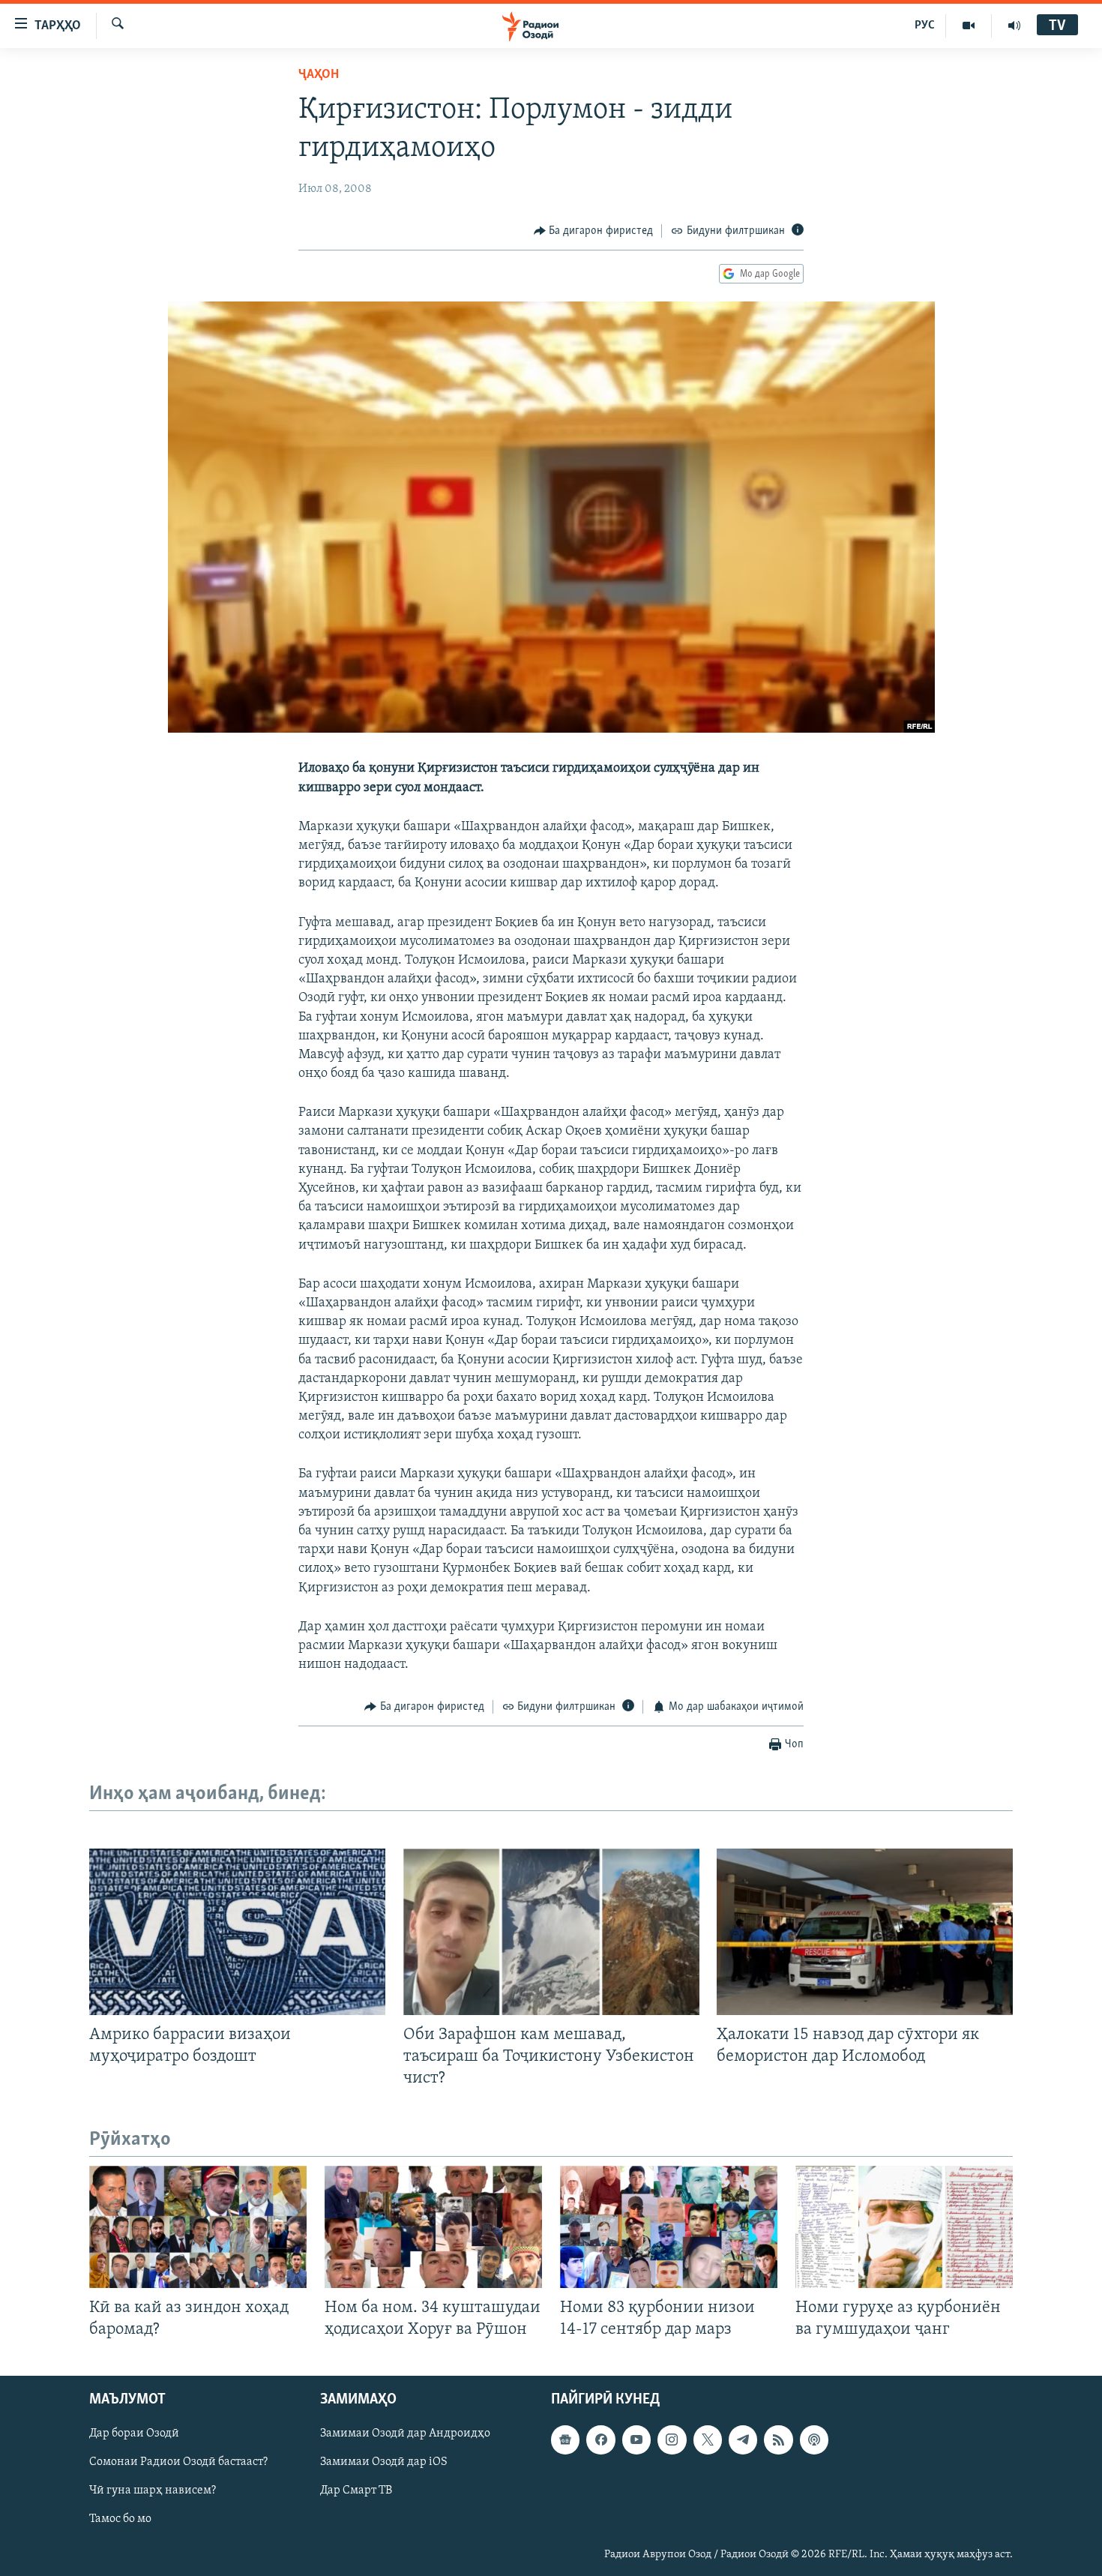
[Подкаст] (814, 2440)
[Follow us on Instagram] (672, 2440)
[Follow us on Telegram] (743, 2440)
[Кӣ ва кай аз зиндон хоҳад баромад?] (198, 2227)
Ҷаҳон (319, 75)
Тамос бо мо (120, 2520)
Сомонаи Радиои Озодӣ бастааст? (178, 2463)
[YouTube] (969, 25)
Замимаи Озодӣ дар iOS (384, 2463)
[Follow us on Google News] (565, 2440)
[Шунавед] (1014, 25)
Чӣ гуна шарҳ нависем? (153, 2491)
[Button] (594, 231)
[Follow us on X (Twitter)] (708, 2440)
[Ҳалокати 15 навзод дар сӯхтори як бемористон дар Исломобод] (865, 1932)
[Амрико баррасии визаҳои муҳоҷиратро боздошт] (237, 1932)
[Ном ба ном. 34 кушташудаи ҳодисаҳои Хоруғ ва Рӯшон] (433, 2227)
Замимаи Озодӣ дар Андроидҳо (405, 2434)
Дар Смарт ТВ (356, 2491)
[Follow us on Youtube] (636, 2440)
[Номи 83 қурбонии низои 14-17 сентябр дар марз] (669, 2227)
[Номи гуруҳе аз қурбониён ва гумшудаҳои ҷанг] (904, 2227)
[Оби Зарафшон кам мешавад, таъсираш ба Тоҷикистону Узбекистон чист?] (551, 1932)
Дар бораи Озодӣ (134, 2434)
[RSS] (778, 2440)
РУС (925, 25)
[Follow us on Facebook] (600, 2440)
